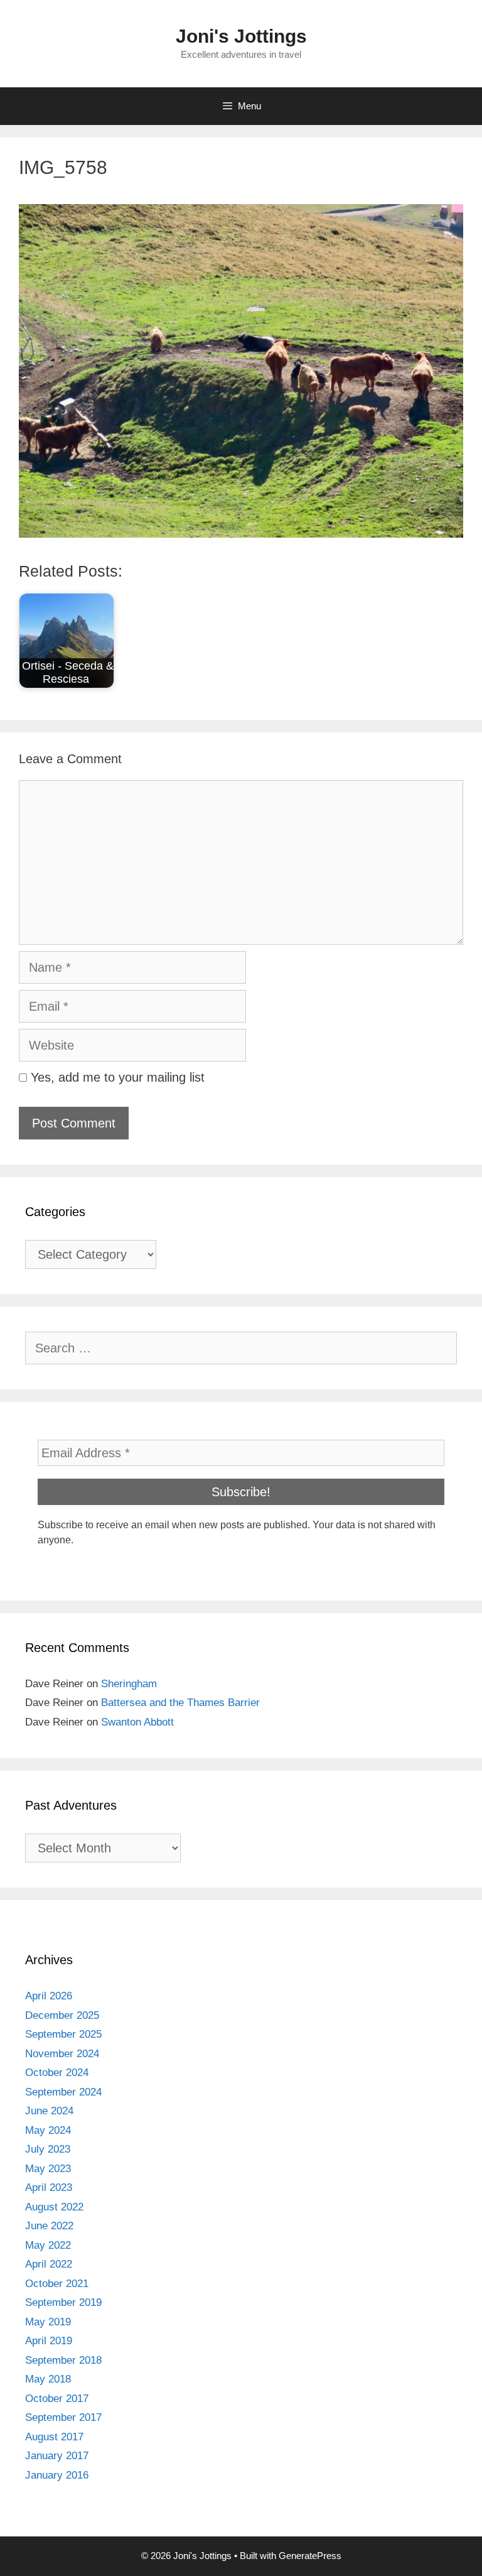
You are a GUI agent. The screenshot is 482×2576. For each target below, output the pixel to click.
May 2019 (48, 2322)
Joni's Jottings (241, 36)
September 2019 (63, 2302)
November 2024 (62, 2054)
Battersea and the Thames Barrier (180, 1703)
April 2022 (49, 2264)
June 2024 (49, 2111)
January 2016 (57, 2475)
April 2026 (49, 1996)
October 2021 (57, 2284)
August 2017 (54, 2437)
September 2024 (63, 2092)
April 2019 (49, 2341)
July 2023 (48, 2149)
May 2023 (48, 2169)
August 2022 (54, 2207)
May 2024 (48, 2130)
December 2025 (62, 2015)
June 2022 (49, 2226)
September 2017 (63, 2417)
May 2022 (48, 2245)
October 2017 (57, 2399)
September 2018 (63, 2360)
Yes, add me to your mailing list (116, 1077)
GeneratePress (310, 2556)
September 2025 (63, 2034)
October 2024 (57, 2073)
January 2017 (57, 2456)
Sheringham (129, 1684)
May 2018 (48, 2379)
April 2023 (49, 2187)
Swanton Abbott (137, 1722)
